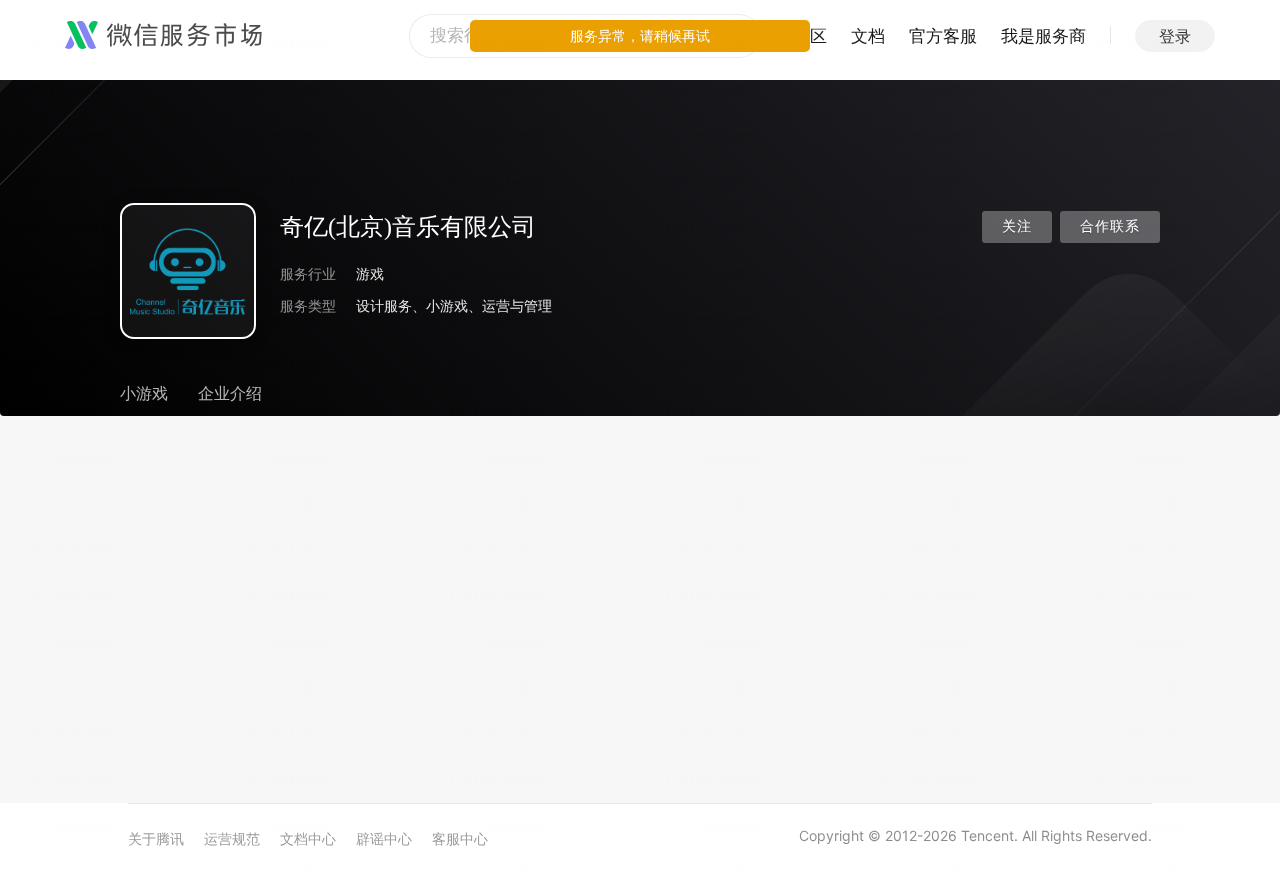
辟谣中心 (384, 838)
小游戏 (144, 393)
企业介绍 (230, 393)
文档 (868, 36)
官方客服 (943, 36)
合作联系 (1110, 226)
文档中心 (308, 838)
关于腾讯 (156, 838)
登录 (1175, 36)
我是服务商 (1043, 36)
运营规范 (232, 838)
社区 (810, 36)
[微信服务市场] (163, 36)
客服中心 (460, 838)
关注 (1017, 226)
